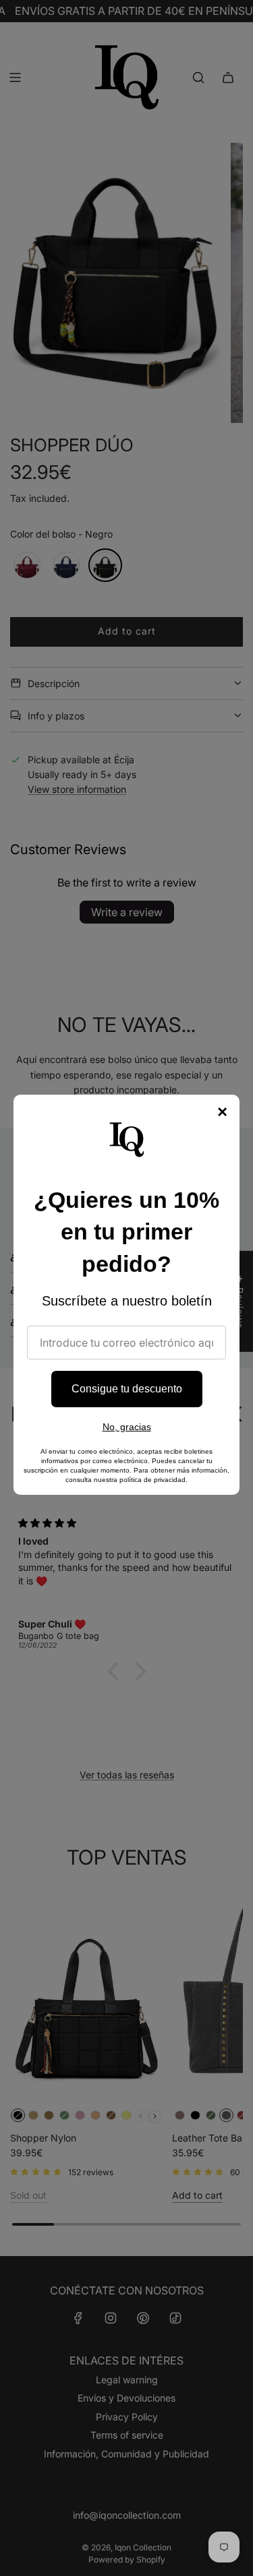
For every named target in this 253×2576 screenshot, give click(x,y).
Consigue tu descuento (127, 1389)
